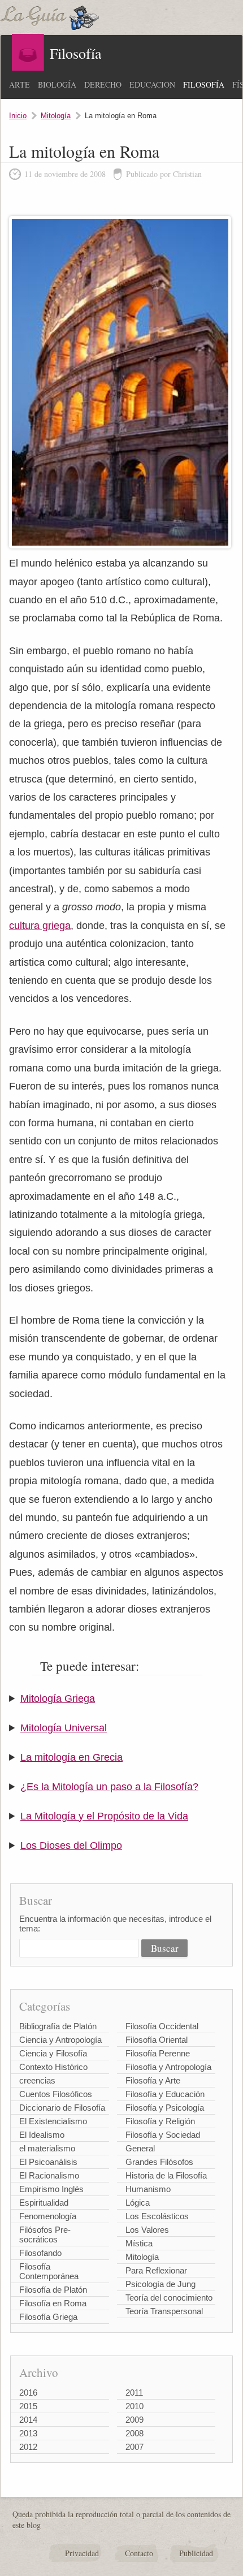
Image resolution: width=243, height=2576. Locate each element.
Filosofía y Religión (160, 2121)
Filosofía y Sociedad (163, 2135)
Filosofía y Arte (153, 2080)
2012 (28, 2447)
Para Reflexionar (156, 2270)
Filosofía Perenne (158, 2053)
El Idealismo (42, 2135)
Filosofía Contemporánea (49, 2271)
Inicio (18, 116)
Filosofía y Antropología (168, 2067)
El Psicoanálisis (48, 2162)
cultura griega (40, 926)
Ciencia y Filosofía (53, 2053)
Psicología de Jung (160, 2284)
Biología (57, 85)
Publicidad (196, 2553)
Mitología (56, 116)
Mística (139, 2243)
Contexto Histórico (53, 2067)
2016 (28, 2393)
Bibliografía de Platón (58, 2026)
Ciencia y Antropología (60, 2040)
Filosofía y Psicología (165, 2108)
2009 (134, 2420)
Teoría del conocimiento (169, 2298)
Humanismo (148, 2189)
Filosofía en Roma (53, 2303)
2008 (134, 2433)
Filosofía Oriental (157, 2040)
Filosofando (40, 2253)
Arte (19, 85)
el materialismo (47, 2148)
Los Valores (147, 2230)
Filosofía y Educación (165, 2094)
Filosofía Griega (48, 2317)
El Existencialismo (53, 2121)
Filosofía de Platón (53, 2290)
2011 (134, 2393)
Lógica (138, 2203)
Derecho (103, 85)
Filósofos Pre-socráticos (45, 2234)
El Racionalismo (49, 2175)
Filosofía (204, 85)
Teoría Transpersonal (164, 2311)
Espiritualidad (44, 2203)
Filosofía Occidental (162, 2026)
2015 (28, 2406)
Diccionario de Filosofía (62, 2108)
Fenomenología (48, 2216)
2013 (28, 2433)
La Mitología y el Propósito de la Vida (104, 1816)
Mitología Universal (64, 1728)
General (140, 2148)
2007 (134, 2447)
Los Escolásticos (157, 2216)
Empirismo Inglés (51, 2189)
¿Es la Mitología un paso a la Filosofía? (109, 1787)
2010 (134, 2406)
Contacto (139, 2553)
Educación (152, 85)
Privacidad (82, 2553)
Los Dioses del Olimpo (71, 1845)
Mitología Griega (58, 1698)
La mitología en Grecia (71, 1757)
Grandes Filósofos (159, 2162)
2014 (28, 2420)
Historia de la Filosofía (166, 2175)
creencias (37, 2080)
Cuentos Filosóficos (56, 2094)
